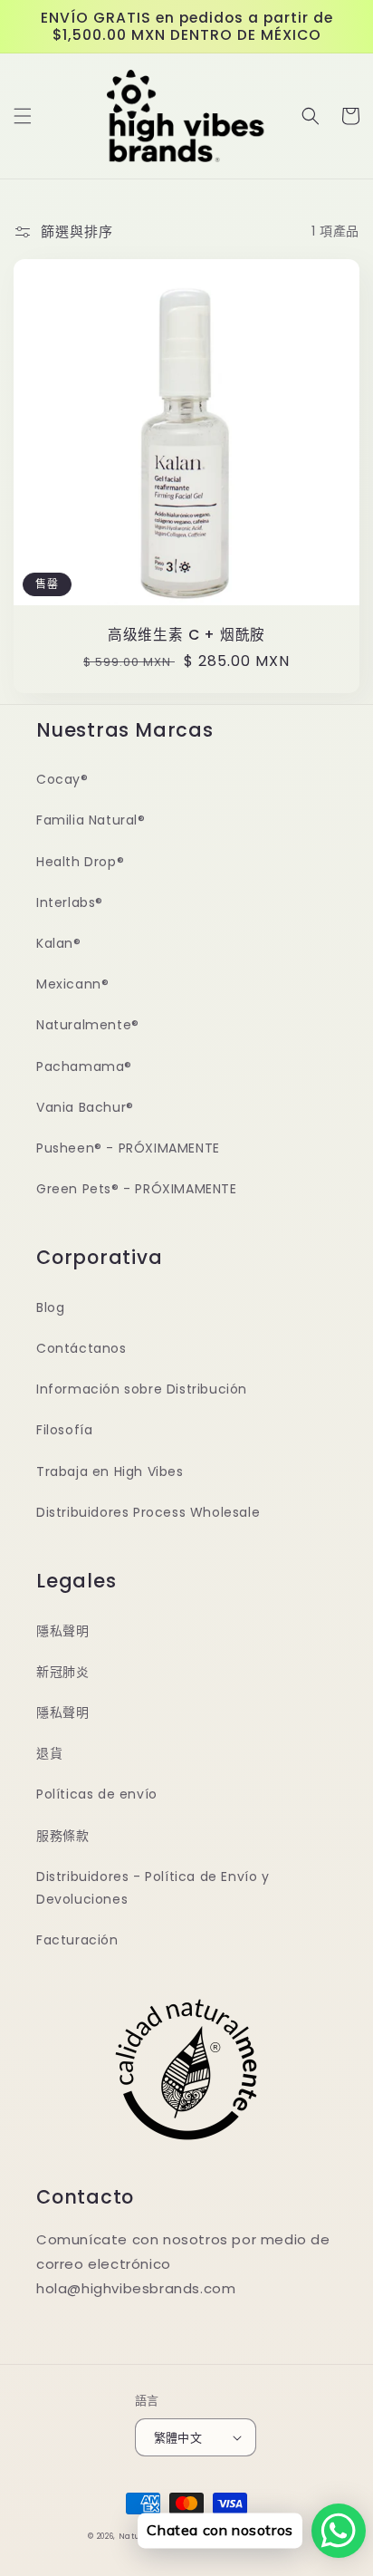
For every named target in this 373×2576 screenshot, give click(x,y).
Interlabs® (70, 902)
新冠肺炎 (62, 1672)
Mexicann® (72, 984)
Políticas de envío (97, 1794)
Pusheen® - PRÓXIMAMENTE (128, 1148)
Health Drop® (80, 862)
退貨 (49, 1753)
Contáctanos (81, 1348)
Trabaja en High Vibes (110, 1471)
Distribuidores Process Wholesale (148, 1512)
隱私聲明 (62, 1631)
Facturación (77, 1940)
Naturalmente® (88, 1025)
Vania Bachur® (85, 1107)
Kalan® (59, 943)
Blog (50, 1307)
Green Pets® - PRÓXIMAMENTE (137, 1189)
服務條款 (62, 1836)
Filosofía (64, 1430)
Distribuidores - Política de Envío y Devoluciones (153, 1888)
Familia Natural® (91, 820)
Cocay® (62, 779)
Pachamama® (84, 1066)
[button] (23, 116)
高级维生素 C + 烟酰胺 (186, 635)
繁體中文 (178, 2438)
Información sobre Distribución (142, 1389)
